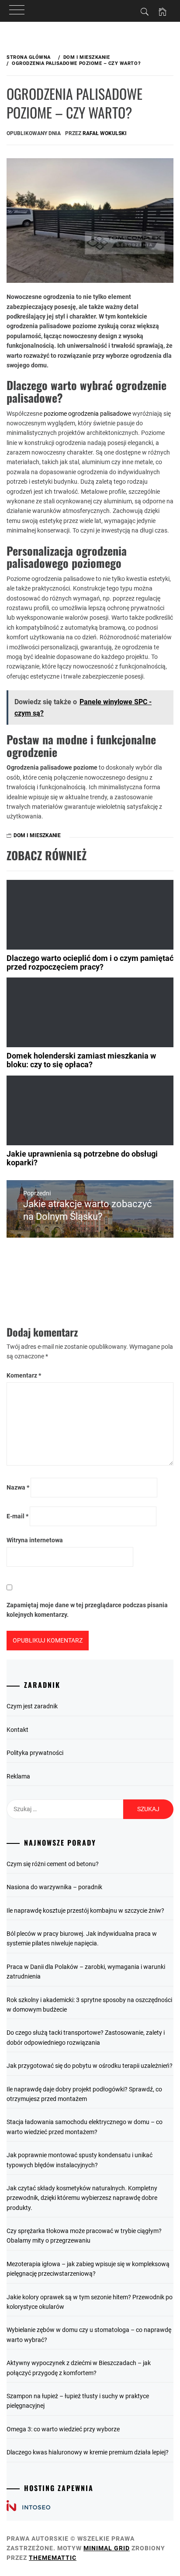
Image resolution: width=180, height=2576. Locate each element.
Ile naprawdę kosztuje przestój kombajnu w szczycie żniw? (85, 1911)
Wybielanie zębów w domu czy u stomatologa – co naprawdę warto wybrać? (89, 2335)
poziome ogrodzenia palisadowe (87, 414)
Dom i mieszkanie (37, 835)
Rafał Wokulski (105, 133)
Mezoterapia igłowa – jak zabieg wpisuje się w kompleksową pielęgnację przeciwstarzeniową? (88, 2269)
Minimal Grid (107, 2548)
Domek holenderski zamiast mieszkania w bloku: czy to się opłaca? (81, 1060)
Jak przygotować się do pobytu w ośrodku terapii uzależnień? (90, 2066)
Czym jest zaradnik (32, 1706)
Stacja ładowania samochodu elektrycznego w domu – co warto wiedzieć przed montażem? (85, 2127)
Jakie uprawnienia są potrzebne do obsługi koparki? (82, 1158)
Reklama (18, 1776)
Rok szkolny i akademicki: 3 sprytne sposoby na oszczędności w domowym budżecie (89, 2005)
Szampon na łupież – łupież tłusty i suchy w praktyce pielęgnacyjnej (78, 2401)
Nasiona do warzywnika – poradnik (54, 1887)
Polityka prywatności (35, 1753)
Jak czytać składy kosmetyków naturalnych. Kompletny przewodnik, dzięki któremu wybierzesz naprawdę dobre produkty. (82, 2198)
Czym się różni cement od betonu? (53, 1864)
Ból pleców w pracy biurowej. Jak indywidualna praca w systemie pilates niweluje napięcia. (82, 1938)
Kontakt (17, 1730)
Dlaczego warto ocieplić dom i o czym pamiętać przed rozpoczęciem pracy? (90, 962)
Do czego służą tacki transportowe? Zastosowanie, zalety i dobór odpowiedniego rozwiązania (86, 2037)
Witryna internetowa (35, 1540)
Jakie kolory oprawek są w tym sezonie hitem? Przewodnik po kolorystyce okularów (90, 2302)
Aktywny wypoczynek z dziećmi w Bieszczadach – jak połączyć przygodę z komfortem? (79, 2368)
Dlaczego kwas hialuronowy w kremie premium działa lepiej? (88, 2452)
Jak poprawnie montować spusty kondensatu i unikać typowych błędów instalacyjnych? (80, 2160)
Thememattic (53, 2558)
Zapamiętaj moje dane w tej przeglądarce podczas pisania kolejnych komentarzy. (87, 1610)
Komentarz (24, 1375)
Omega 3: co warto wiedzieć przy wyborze (63, 2429)
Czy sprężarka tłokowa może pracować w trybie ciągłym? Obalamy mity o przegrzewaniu (84, 2236)
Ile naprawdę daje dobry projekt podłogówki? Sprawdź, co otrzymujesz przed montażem (84, 2094)
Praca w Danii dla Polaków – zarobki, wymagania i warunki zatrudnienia (86, 1972)
